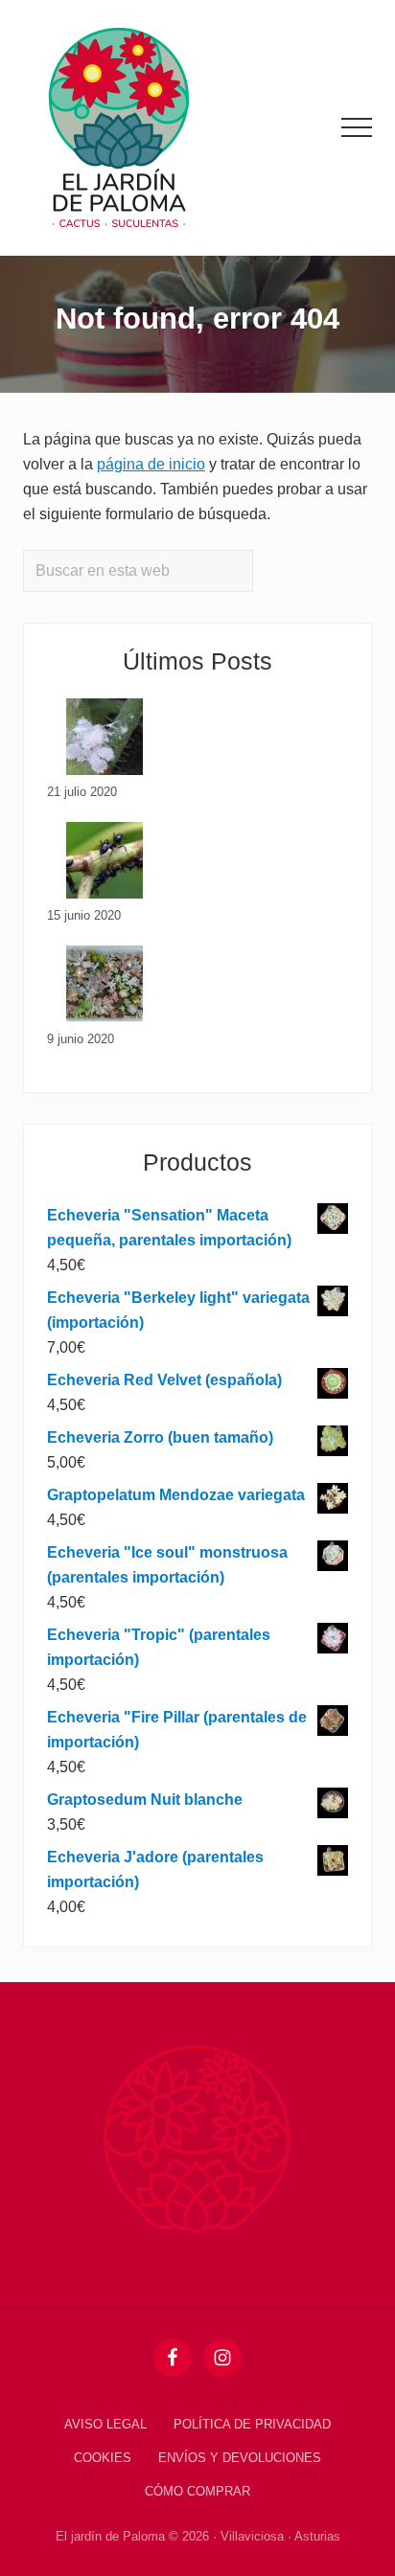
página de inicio (151, 464)
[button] (357, 127)
